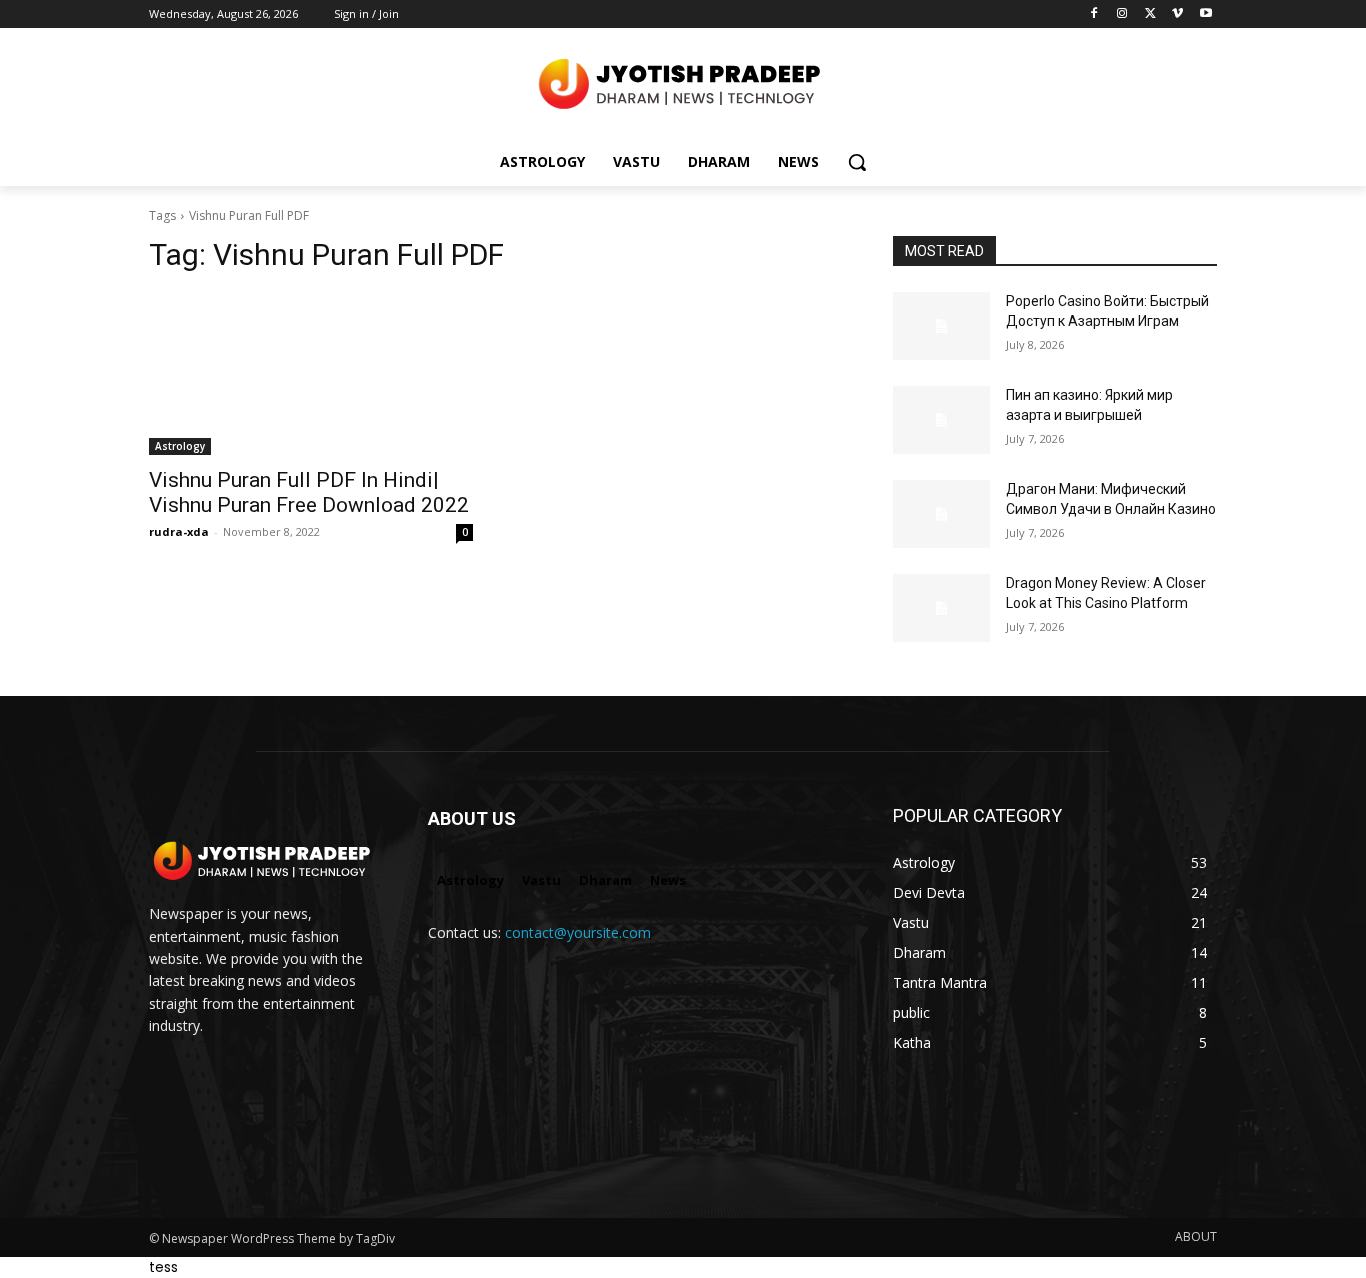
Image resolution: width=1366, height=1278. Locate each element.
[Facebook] (1094, 14)
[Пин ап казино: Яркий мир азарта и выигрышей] (941, 420)
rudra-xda (179, 531)
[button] (857, 162)
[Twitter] (1150, 14)
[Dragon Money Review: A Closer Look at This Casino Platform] (941, 608)
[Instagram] (1122, 14)
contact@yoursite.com (578, 932)
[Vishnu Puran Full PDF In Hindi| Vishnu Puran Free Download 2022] (311, 374)
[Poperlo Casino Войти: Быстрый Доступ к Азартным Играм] (941, 326)
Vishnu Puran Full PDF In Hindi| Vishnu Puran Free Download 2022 (309, 492)
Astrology (180, 446)
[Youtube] (1205, 14)
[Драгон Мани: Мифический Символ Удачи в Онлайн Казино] (941, 514)
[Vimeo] (1177, 14)
